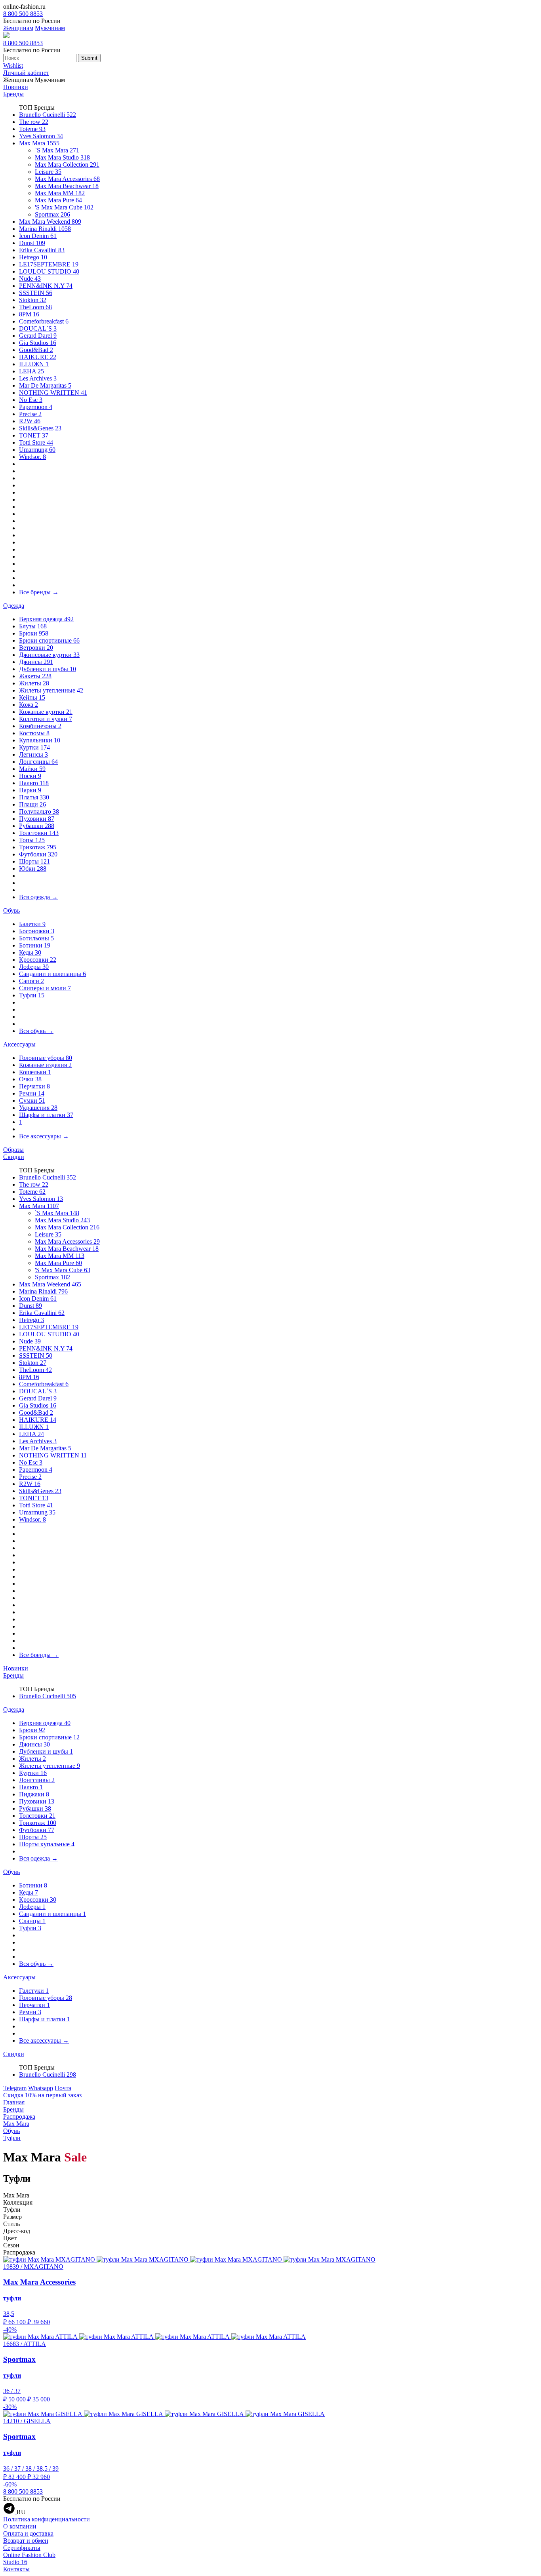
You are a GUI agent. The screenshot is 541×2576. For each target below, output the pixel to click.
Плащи (32, 804)
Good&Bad (36, 350)
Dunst (32, 243)
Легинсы (33, 754)
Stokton (33, 300)
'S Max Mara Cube (64, 207)
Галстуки (34, 1991)
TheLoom (35, 307)
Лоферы (34, 967)
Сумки (32, 1101)
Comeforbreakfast (44, 321)
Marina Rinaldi (45, 229)
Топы (32, 840)
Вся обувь (36, 1031)
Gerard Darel (38, 336)
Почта (63, 2088)
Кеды (30, 952)
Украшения (38, 1108)
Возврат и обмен (26, 2541)
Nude (30, 279)
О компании (20, 2526)
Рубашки (37, 826)
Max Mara (39, 143)
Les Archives (38, 378)
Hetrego (33, 257)
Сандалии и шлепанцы (52, 974)
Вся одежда (38, 897)
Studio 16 (15, 2562)
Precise (30, 414)
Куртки (34, 747)
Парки (30, 790)
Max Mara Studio (62, 157)
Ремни (32, 1093)
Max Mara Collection (67, 165)
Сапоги (31, 981)
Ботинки (35, 945)
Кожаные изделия (45, 1065)
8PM (29, 314)
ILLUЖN (34, 364)
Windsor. (32, 457)
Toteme (32, 129)
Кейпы (32, 697)
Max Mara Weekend (50, 222)
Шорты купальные (47, 1844)
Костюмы (34, 733)
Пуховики (37, 819)
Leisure (48, 172)
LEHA (31, 371)
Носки (30, 776)
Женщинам (18, 28)
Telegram (15, 2088)
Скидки (14, 1157)
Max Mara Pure (58, 200)
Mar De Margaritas (45, 385)
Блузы (33, 626)
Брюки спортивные (49, 640)
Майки (32, 769)
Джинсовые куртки (49, 655)
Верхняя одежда (46, 619)
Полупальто (39, 811)
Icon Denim (38, 236)
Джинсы (36, 662)
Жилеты (34, 683)
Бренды (13, 94)
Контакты (16, 2569)
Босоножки (37, 931)
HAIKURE (38, 357)
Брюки (34, 633)
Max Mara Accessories (67, 179)
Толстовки (39, 833)
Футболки (38, 854)
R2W (30, 421)
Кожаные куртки (46, 712)
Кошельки (35, 1072)
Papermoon (36, 407)
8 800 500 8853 (23, 14)
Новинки (16, 87)
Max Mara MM (60, 193)
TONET (34, 435)
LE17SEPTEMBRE (49, 264)
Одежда (14, 606)
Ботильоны (36, 938)
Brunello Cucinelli (48, 115)
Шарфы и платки (46, 1115)
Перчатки (34, 1086)
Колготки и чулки (46, 719)
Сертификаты (22, 2548)
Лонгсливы (38, 762)
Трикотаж (38, 847)
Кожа (29, 705)
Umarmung (37, 450)
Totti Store (36, 442)
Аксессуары (19, 1044)
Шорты (34, 861)
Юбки (33, 868)
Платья (34, 797)
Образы (13, 1150)
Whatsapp (41, 2088)
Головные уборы (46, 1058)
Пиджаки (34, 1794)
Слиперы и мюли (45, 988)
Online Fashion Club (29, 2555)
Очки (30, 1079)
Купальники (40, 740)
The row (34, 122)
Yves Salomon (41, 136)
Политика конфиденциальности (47, 2519)
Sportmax (52, 214)
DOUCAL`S (38, 328)
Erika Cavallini (42, 250)
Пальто (34, 783)
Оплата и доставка (28, 2533)
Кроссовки (38, 960)
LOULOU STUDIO (49, 271)
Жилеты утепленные (51, 690)
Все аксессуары (44, 1136)
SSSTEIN (36, 293)
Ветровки (36, 648)
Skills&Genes (40, 428)
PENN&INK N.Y (46, 286)
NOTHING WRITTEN (53, 393)
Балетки (32, 924)
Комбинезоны (40, 726)
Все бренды (39, 592)
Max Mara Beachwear (67, 186)
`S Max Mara (57, 150)
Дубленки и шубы (48, 669)
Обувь (11, 910)
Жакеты (35, 676)
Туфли (32, 995)
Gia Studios (38, 343)
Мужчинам (50, 28)
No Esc (31, 400)
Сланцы (32, 1921)
